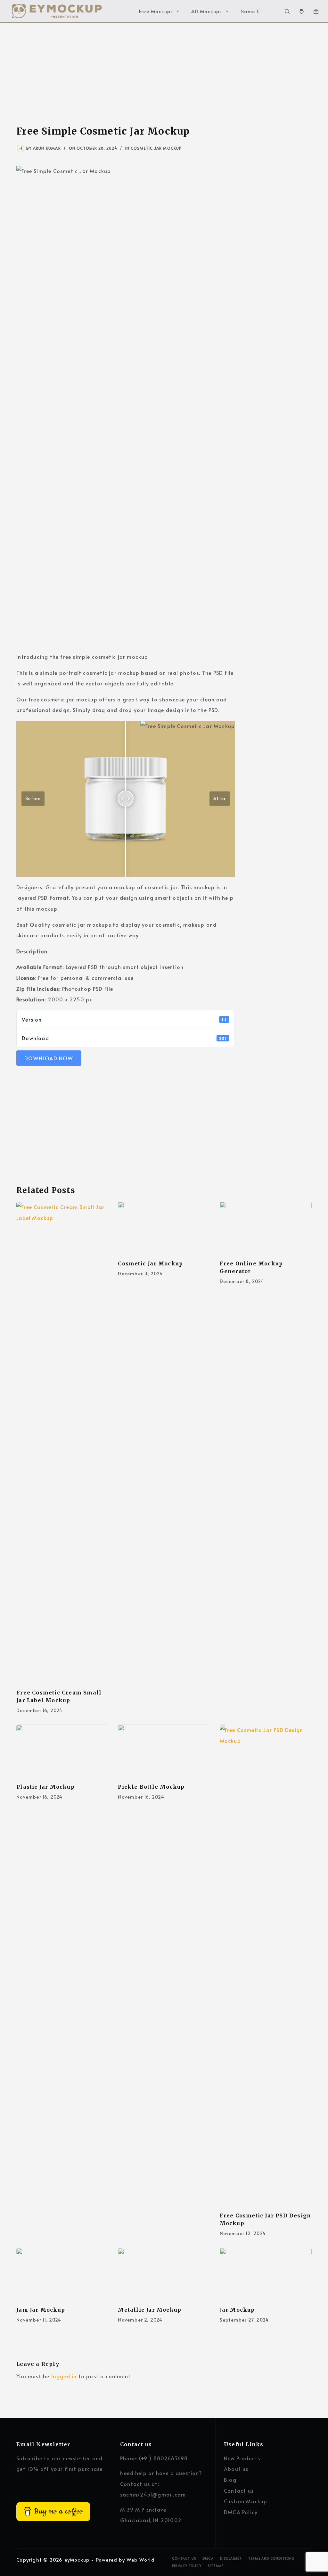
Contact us (239, 2490)
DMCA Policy (241, 2512)
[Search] (287, 11)
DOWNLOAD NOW (49, 1058)
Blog (230, 2480)
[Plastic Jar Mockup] (62, 1751)
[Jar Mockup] (266, 2274)
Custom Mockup (246, 2501)
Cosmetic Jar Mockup (156, 148)
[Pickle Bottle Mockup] (164, 1751)
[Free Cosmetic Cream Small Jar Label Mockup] (62, 1442)
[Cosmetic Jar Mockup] (164, 1228)
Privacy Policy (187, 2566)
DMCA (208, 2559)
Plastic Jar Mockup (45, 1787)
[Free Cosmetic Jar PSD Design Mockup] (266, 1965)
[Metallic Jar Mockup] (164, 2274)
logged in (64, 2376)
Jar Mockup (237, 2310)
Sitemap (216, 2566)
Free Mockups (156, 11)
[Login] (302, 11)
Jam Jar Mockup (41, 2310)
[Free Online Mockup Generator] (266, 1228)
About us (236, 2469)
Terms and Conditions (271, 2559)
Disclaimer (231, 2559)
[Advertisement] (164, 70)
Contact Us (184, 2559)
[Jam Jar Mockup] (62, 2274)
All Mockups (207, 11)
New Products (242, 2458)
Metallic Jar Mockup (150, 2310)
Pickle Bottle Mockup (151, 1787)
